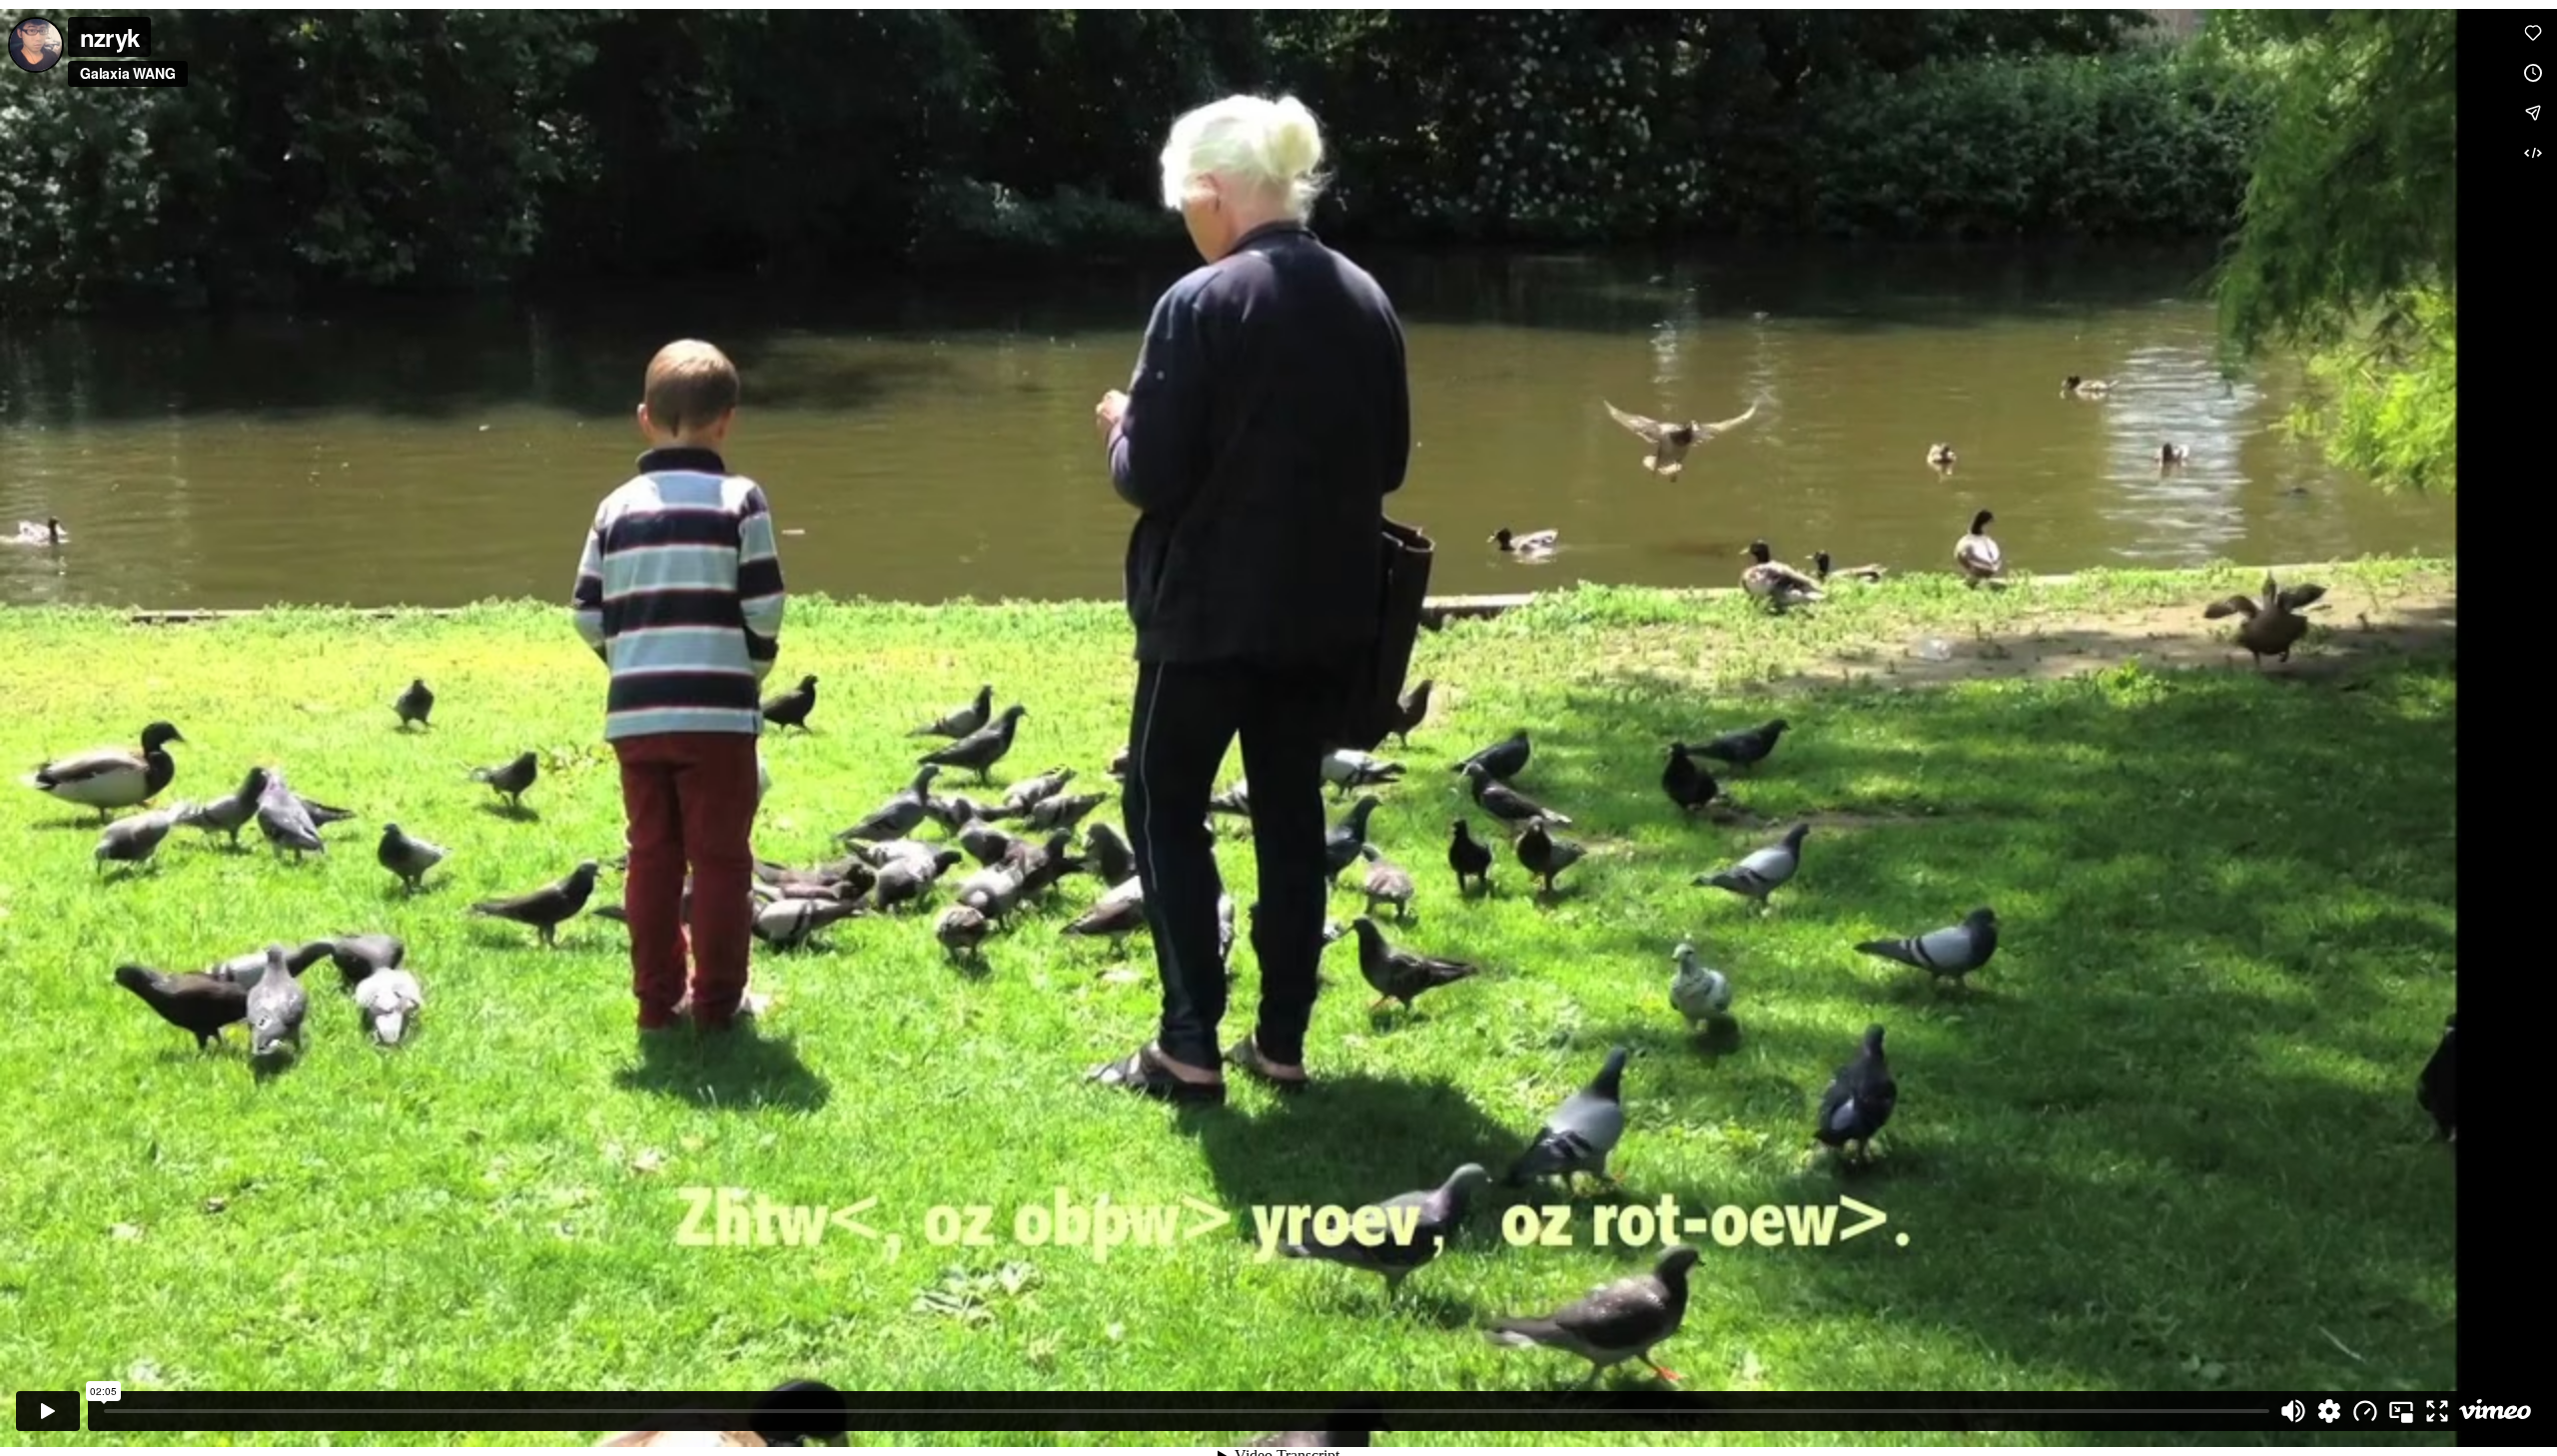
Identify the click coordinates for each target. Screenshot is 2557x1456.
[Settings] (2329, 1411)
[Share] (2533, 113)
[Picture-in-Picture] (2401, 1411)
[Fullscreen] (2437, 1411)
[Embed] (2533, 153)
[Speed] (2365, 1411)
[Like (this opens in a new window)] (2533, 33)
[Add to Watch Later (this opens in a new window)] (2533, 73)
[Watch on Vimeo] (2495, 1411)
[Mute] (2293, 1411)
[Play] (48, 1411)
